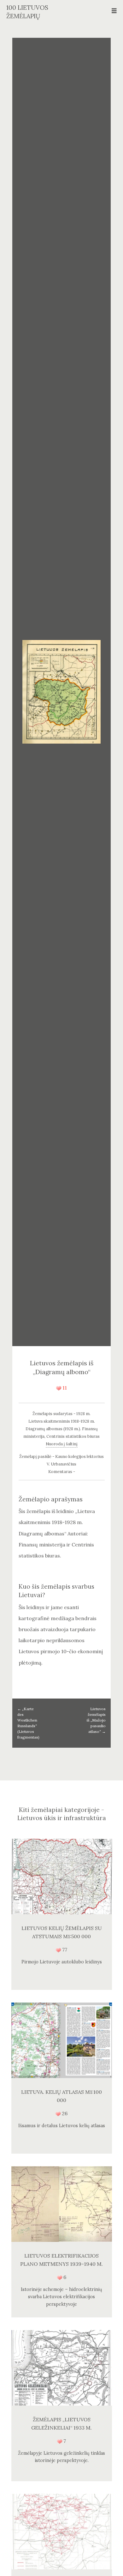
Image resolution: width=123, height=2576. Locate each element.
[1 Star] (59, 1388)
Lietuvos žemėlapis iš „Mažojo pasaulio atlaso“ (96, 1720)
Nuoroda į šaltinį (62, 1444)
